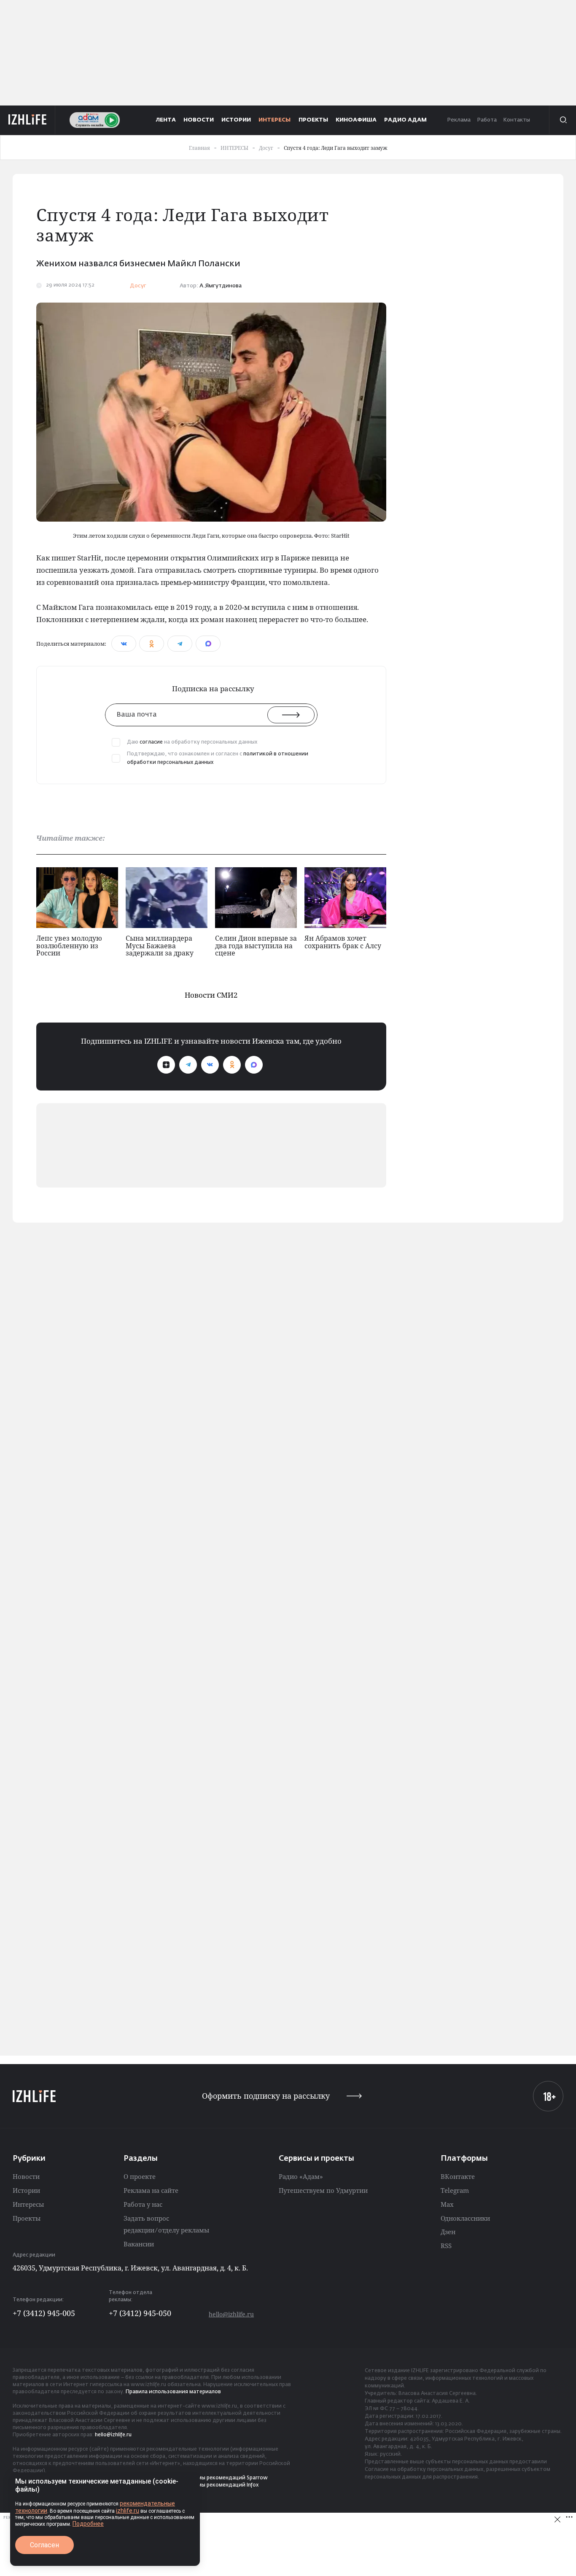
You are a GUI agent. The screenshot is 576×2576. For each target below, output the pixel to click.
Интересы (28, 2204)
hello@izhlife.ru (231, 2314)
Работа (487, 120)
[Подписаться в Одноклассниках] (232, 1065)
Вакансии (139, 2244)
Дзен (448, 2232)
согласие (151, 742)
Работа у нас (143, 2204)
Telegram (455, 2190)
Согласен (44, 2545)
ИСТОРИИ (236, 120)
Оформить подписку (266, 2096)
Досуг (138, 286)
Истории (26, 2190)
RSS (446, 2246)
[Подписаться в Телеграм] (188, 1065)
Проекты (27, 2218)
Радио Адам (405, 120)
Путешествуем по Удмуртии (323, 2190)
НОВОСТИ (199, 120)
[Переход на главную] (28, 120)
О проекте (140, 2176)
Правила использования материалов (173, 2392)
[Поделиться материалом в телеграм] (180, 644)
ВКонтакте (458, 2176)
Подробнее (88, 2524)
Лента (166, 120)
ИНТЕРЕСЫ (275, 120)
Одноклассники (465, 2218)
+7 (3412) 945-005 (44, 2313)
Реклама (459, 120)
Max (447, 2204)
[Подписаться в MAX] (254, 1065)
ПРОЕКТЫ (313, 120)
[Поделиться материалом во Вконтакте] (124, 644)
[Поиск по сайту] (563, 120)
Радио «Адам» (301, 2176)
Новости (26, 2176)
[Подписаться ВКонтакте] (210, 1065)
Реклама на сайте (151, 2190)
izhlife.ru (128, 2511)
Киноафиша (356, 120)
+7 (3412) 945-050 (140, 2313)
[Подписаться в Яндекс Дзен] (166, 1065)
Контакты (517, 120)
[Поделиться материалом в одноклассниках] (152, 644)
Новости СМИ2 (211, 995)
